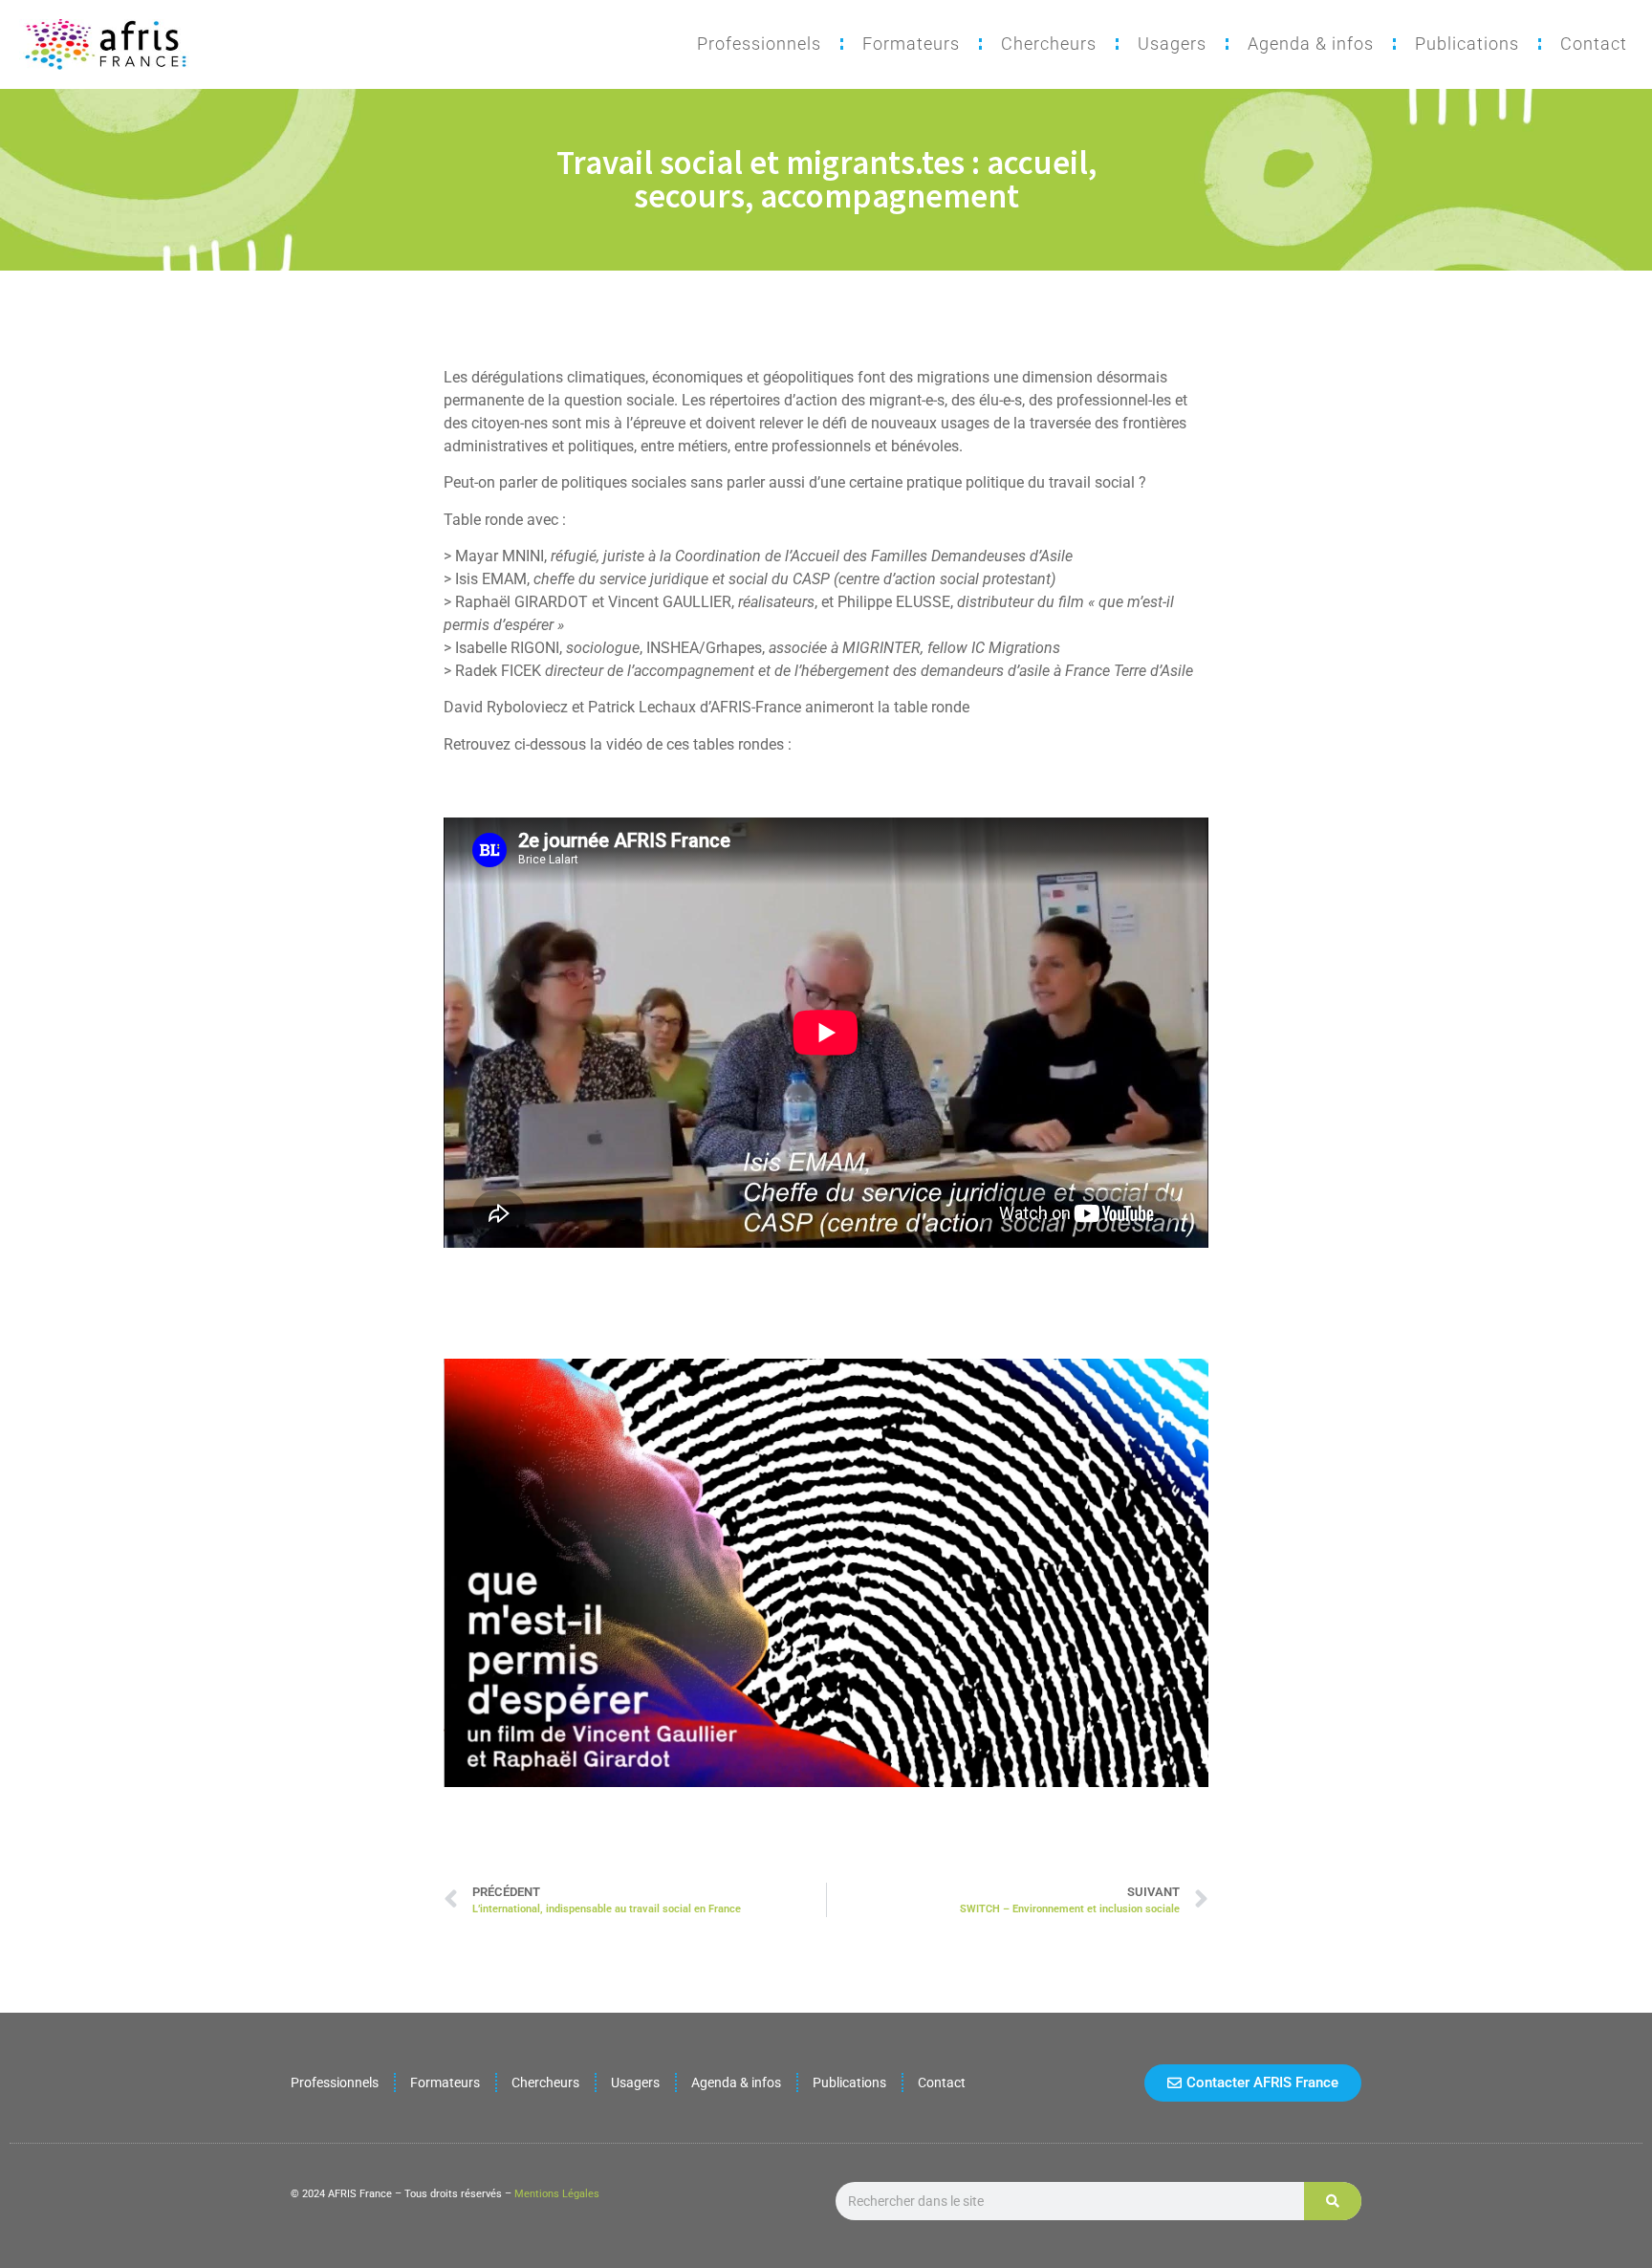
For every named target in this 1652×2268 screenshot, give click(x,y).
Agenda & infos (1311, 44)
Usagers (1172, 44)
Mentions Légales (557, 2194)
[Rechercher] (1333, 2201)
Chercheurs (1049, 44)
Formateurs (911, 44)
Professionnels (759, 44)
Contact (1594, 44)
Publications (1467, 44)
